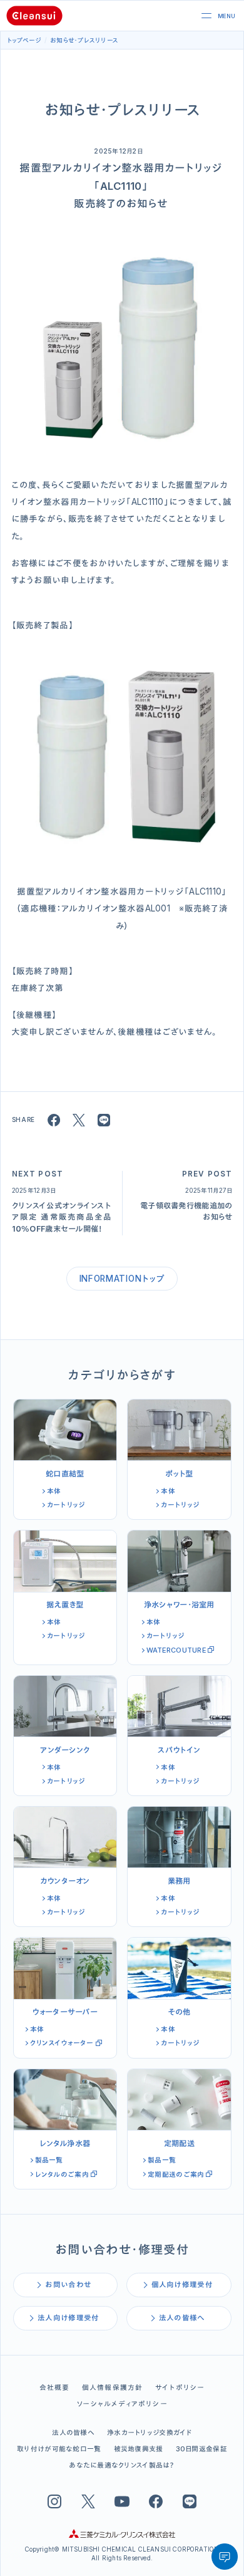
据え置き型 (65, 1605)
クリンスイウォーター (62, 2043)
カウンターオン (65, 1881)
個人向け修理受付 (182, 2285)
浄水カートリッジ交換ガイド (150, 2433)
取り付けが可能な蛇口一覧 (59, 2449)
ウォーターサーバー (65, 2012)
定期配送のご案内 (176, 2174)
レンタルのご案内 (62, 2174)
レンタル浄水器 (65, 2143)
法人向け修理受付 (68, 2318)
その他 (179, 2012)
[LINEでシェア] (104, 1120)
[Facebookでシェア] (54, 1120)
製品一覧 (49, 2160)
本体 (54, 1491)
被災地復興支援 (139, 2449)
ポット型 (179, 1474)
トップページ (24, 40)
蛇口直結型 (65, 1474)
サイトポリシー (180, 2387)
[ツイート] (79, 1120)
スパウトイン (179, 1750)
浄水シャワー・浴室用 (179, 1605)
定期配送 (179, 2143)
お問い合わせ (68, 2285)
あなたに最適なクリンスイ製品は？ (122, 2465)
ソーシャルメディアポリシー (122, 2404)
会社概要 (55, 2387)
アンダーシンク (65, 1750)
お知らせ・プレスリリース (84, 40)
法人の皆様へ (182, 2318)
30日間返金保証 (201, 2449)
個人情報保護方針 (113, 2387)
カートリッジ (66, 1505)
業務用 (179, 1881)
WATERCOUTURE (176, 1650)
